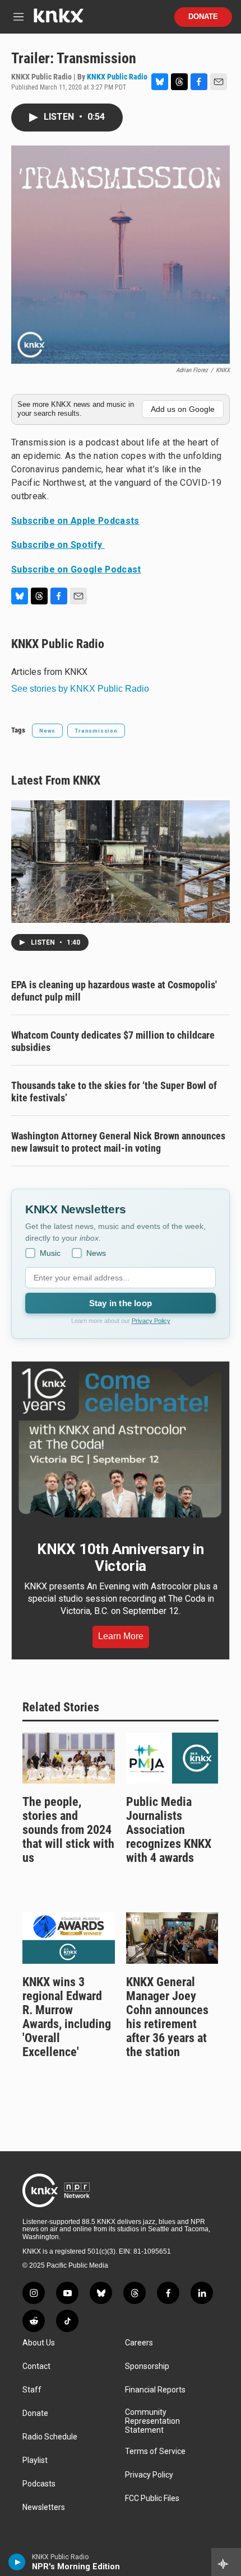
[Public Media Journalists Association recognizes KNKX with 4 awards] (172, 1758)
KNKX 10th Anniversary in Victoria (121, 1557)
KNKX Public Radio (117, 77)
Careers (139, 2343)
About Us (39, 2343)
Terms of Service (155, 2451)
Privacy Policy (151, 1321)
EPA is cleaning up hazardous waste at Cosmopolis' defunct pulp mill (114, 991)
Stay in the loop (121, 1303)
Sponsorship (147, 2366)
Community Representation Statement (152, 2421)
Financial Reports (155, 2390)
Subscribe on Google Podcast (76, 569)
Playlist (35, 2460)
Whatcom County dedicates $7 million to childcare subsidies (113, 1041)
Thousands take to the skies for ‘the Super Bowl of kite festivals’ (114, 1092)
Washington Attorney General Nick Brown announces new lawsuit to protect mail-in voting (118, 1142)
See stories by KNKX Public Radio (80, 689)
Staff (32, 2390)
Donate (203, 17)
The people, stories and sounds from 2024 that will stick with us (68, 1830)
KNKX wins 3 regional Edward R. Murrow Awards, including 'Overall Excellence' (67, 2017)
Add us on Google (183, 409)
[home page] (58, 20)
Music (50, 1253)
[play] (17, 2562)
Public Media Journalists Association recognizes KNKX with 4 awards (169, 1830)
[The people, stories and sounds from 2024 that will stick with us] (69, 1758)
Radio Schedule (50, 2437)
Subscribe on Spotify (58, 545)
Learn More (121, 1636)
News (47, 731)
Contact (36, 2366)
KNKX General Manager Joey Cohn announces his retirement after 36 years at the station (167, 2017)
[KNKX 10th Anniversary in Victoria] (121, 1443)
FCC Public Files (152, 2498)
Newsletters (44, 2507)
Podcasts (39, 2484)
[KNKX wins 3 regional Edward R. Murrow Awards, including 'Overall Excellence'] (69, 1938)
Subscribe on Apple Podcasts (75, 521)
